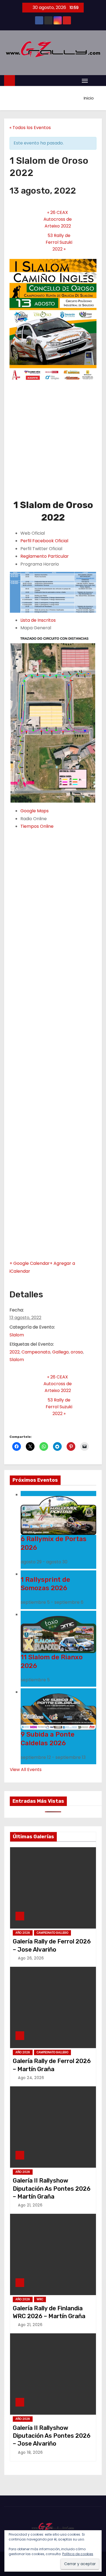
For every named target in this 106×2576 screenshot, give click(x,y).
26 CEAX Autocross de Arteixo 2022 (58, 219)
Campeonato (36, 1352)
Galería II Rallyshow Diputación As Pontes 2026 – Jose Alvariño (52, 2436)
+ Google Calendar (30, 1263)
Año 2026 (23, 1933)
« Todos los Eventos (30, 128)
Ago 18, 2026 (30, 2452)
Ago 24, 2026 (31, 2078)
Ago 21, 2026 (30, 2205)
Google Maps (35, 811)
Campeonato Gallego (52, 1933)
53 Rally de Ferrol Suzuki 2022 (59, 242)
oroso (77, 1352)
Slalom (17, 1335)
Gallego (60, 1352)
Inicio (89, 98)
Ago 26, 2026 (31, 1958)
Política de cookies (78, 2554)
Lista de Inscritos (38, 620)
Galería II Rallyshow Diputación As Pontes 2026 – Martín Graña (52, 2189)
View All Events (26, 1770)
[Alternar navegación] (85, 81)
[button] (96, 80)
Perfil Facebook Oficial (44, 541)
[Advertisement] (53, 443)
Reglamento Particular (45, 556)
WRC (40, 2299)
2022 (15, 1352)
